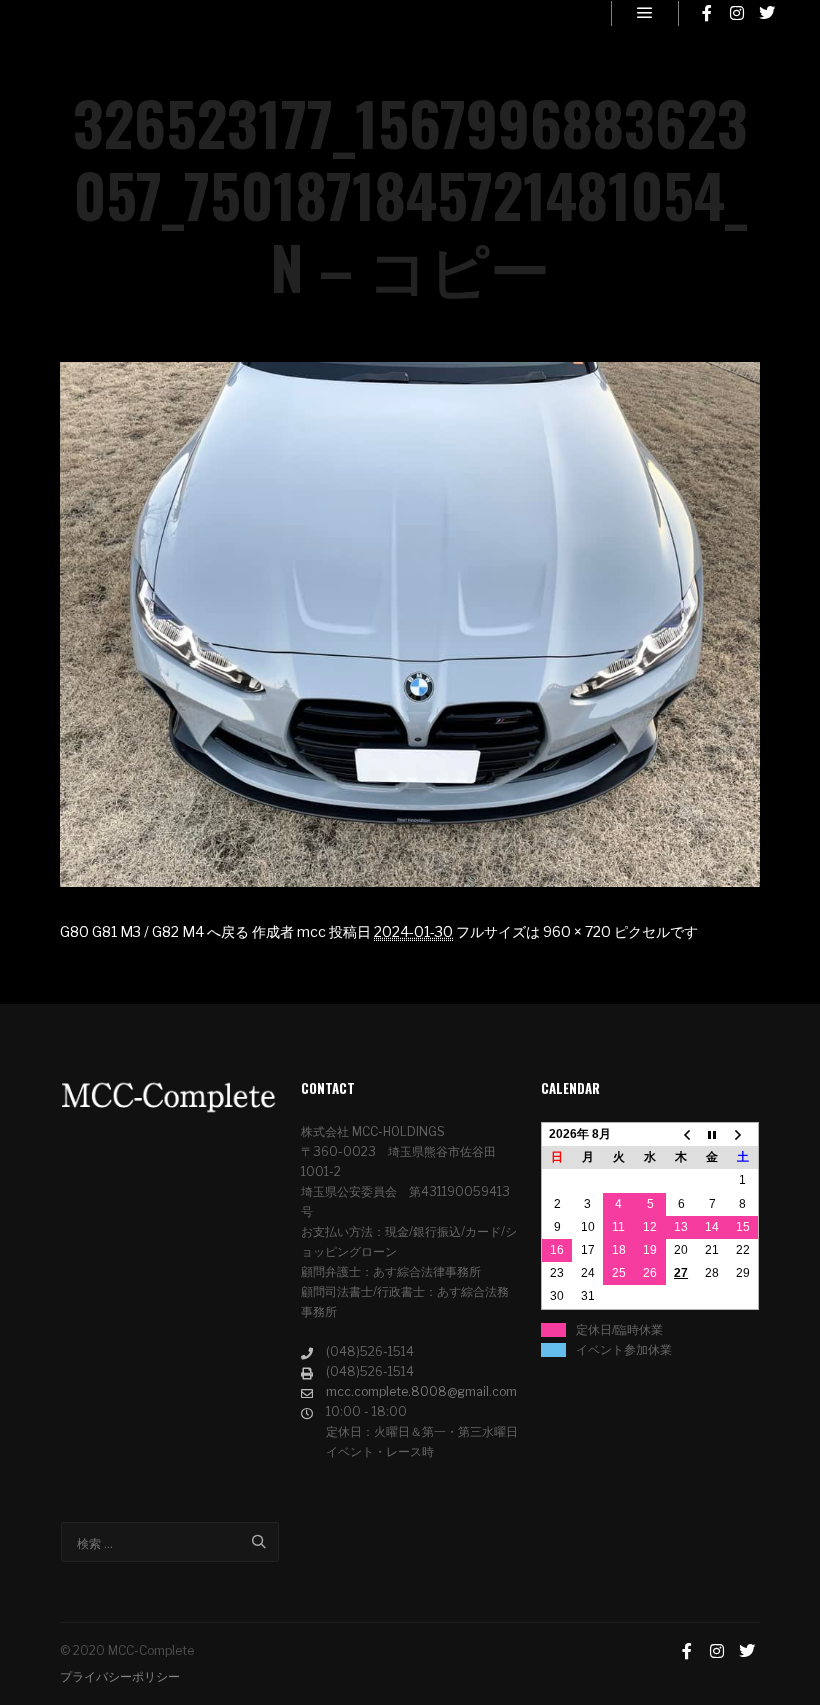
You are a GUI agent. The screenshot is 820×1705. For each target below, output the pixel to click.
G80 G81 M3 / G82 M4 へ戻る (154, 931)
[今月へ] (712, 1135)
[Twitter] (767, 13)
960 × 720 (577, 931)
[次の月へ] (743, 1135)
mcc (311, 931)
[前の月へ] (681, 1135)
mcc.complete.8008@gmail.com (421, 1391)
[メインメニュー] (645, 13)
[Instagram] (737, 13)
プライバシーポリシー (120, 1676)
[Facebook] (707, 13)
